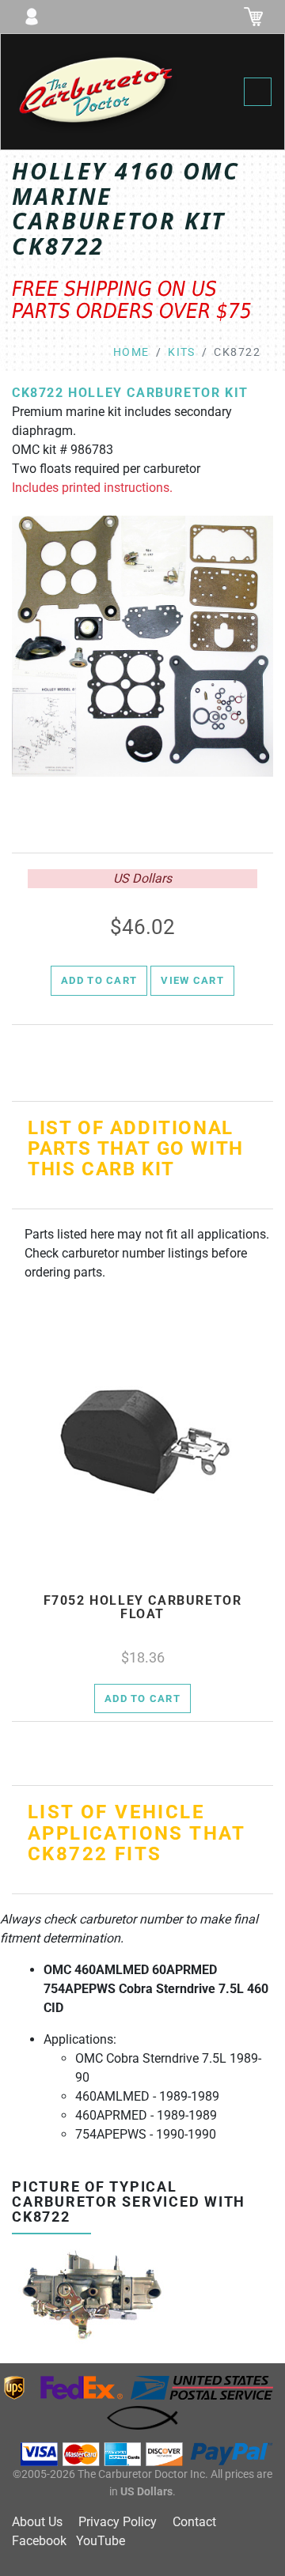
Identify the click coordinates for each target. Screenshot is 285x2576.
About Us (37, 2522)
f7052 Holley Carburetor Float (143, 1608)
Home (131, 352)
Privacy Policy (118, 2522)
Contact (194, 2522)
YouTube (101, 2541)
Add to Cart (99, 980)
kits (182, 352)
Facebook (39, 2541)
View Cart (192, 980)
